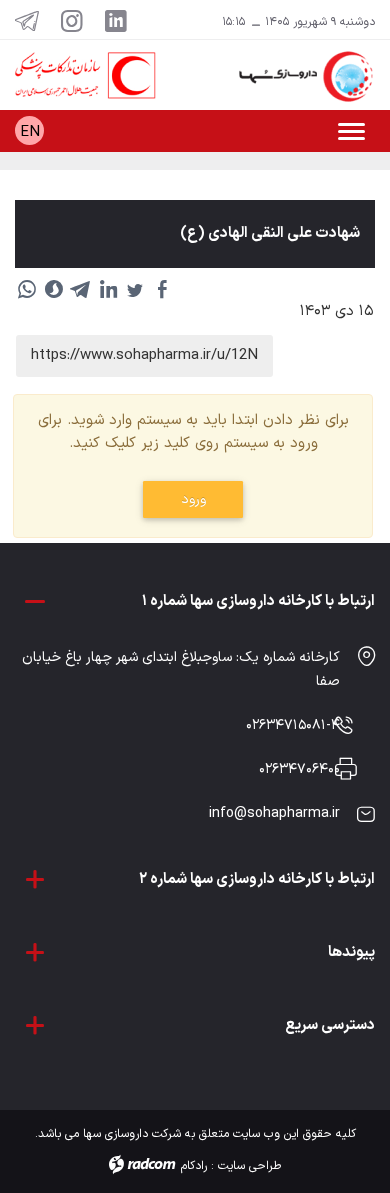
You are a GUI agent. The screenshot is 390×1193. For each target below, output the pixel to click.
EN (30, 132)
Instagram (72, 20)
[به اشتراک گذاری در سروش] (54, 289)
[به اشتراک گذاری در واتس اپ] (27, 289)
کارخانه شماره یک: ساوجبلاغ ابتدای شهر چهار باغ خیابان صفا (181, 669)
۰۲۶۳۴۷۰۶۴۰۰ (299, 769)
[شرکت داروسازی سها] (292, 76)
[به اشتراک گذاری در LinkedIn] (108, 289)
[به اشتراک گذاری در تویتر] (135, 289)
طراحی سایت (249, 1166)
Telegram (27, 20)
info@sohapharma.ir (274, 813)
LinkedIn (116, 20)
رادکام (194, 1166)
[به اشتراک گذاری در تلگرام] (81, 289)
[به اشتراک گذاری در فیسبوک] (162, 289)
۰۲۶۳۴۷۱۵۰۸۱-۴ (293, 725)
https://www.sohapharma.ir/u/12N (144, 355)
